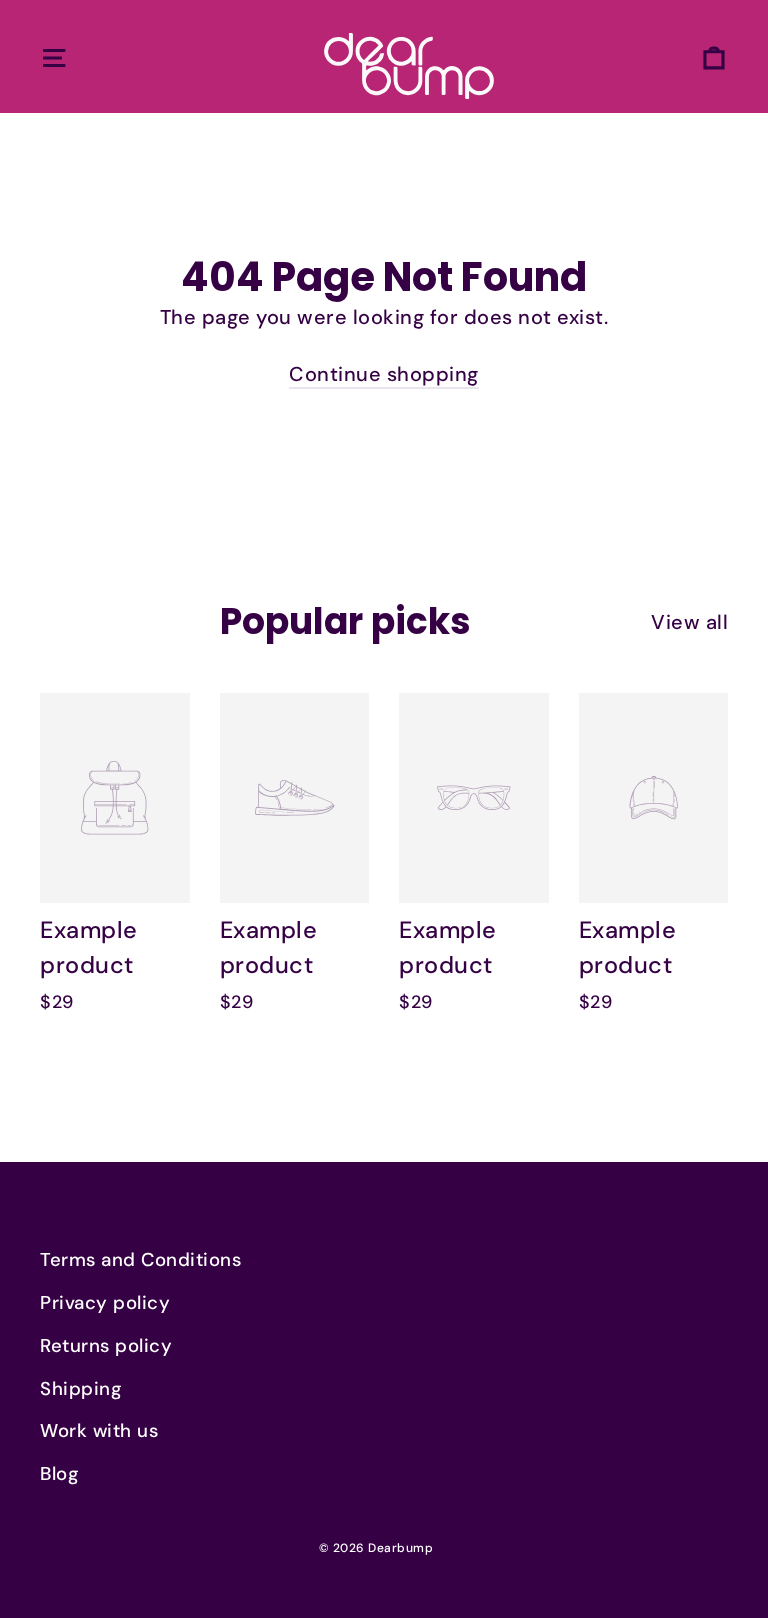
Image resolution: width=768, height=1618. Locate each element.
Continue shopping (384, 374)
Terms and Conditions (140, 1260)
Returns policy (106, 1346)
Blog (59, 1474)
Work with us (99, 1431)
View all (689, 622)
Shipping (81, 1389)
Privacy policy (105, 1303)
